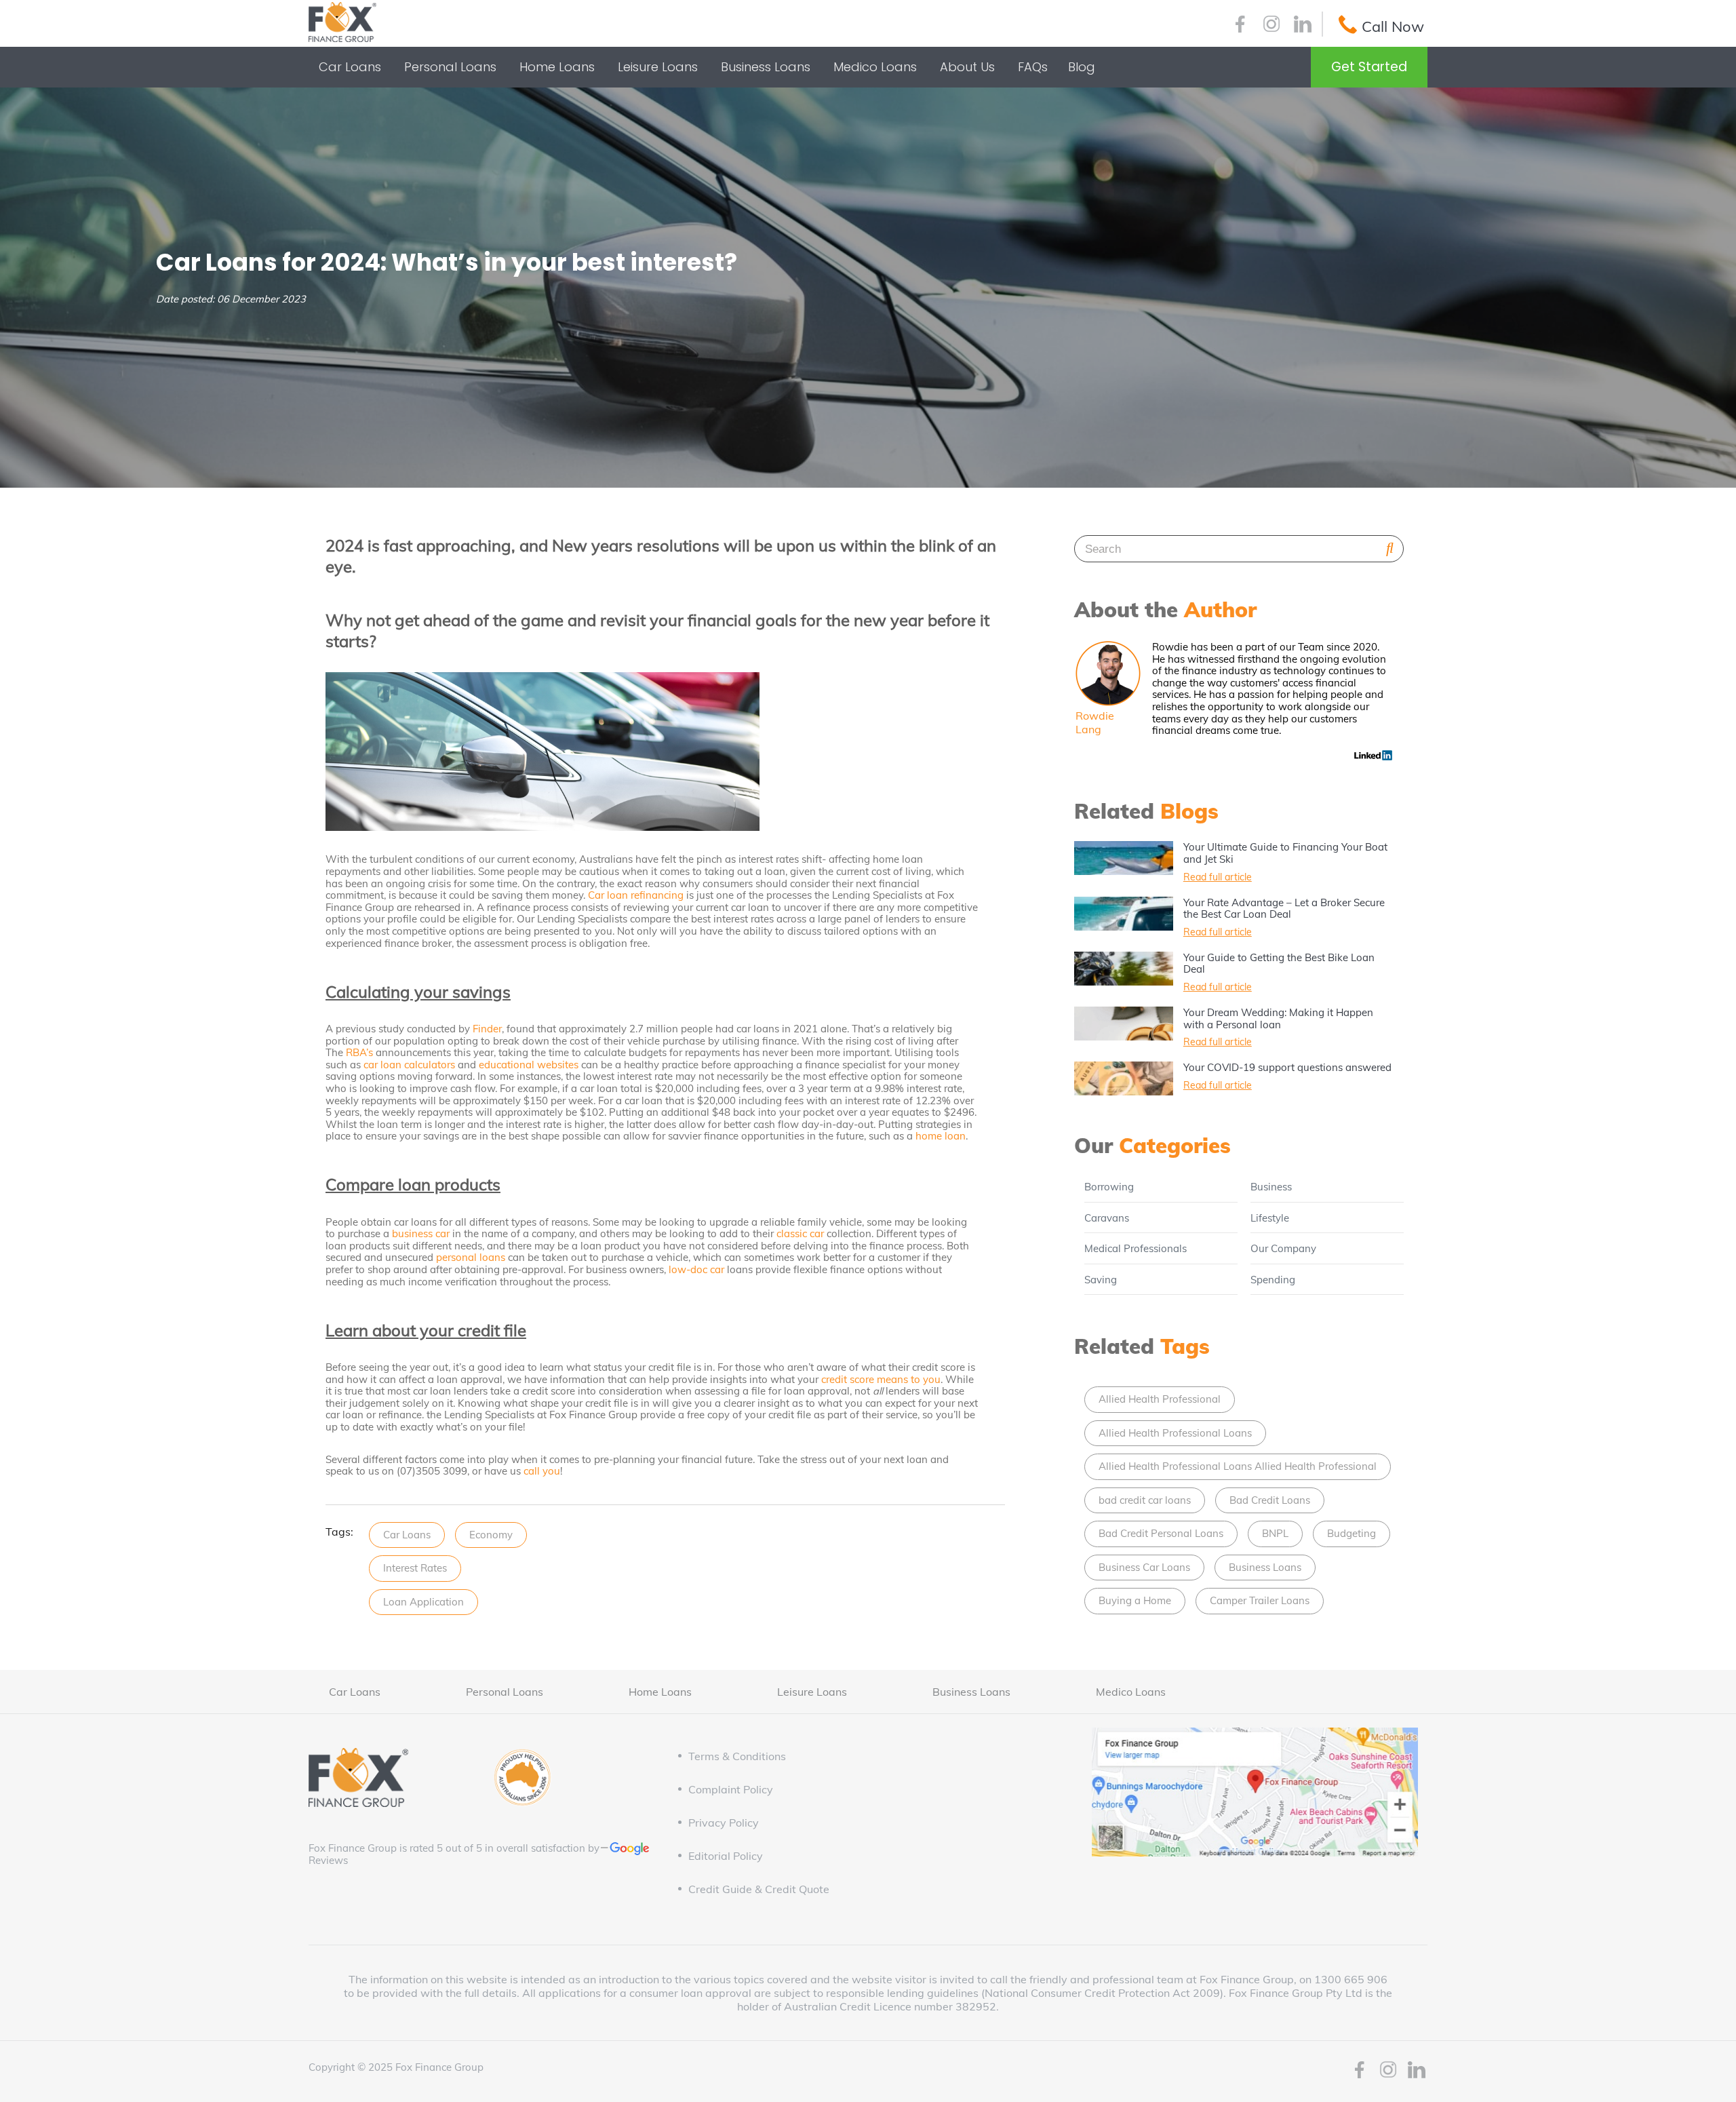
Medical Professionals (1136, 1248)
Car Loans (407, 1535)
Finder (487, 1029)
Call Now (1393, 26)
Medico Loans (1131, 1692)
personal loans (471, 1257)
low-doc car (696, 1269)
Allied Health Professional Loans (1175, 1433)
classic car (800, 1233)
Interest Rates (415, 1568)
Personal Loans (505, 1692)
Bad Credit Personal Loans (1161, 1533)
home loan (941, 1136)
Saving (1101, 1280)
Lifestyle (1270, 1218)
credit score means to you (881, 1379)
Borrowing (1109, 1187)
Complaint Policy (731, 1789)
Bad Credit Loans (1270, 1500)
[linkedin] (1303, 26)
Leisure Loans (812, 1692)
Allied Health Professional (1160, 1399)
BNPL (1275, 1533)
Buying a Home (1135, 1600)
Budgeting (1352, 1533)
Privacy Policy (724, 1823)
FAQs (1033, 67)
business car (421, 1233)
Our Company (1283, 1248)
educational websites (529, 1065)
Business (1271, 1187)
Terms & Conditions (737, 1756)
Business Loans (1265, 1567)
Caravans (1107, 1218)
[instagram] (1271, 26)
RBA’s (359, 1052)
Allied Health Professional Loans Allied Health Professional (1238, 1466)
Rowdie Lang (1095, 722)
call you (542, 1471)
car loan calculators (409, 1065)
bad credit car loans (1145, 1500)
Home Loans (660, 1692)
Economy (491, 1535)
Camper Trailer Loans (1260, 1600)
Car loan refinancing (636, 895)
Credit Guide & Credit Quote (759, 1889)
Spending (1273, 1280)
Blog (1082, 67)
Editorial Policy (726, 1856)
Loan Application (423, 1602)
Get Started (1369, 67)
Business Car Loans (1144, 1567)
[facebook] (1240, 26)
